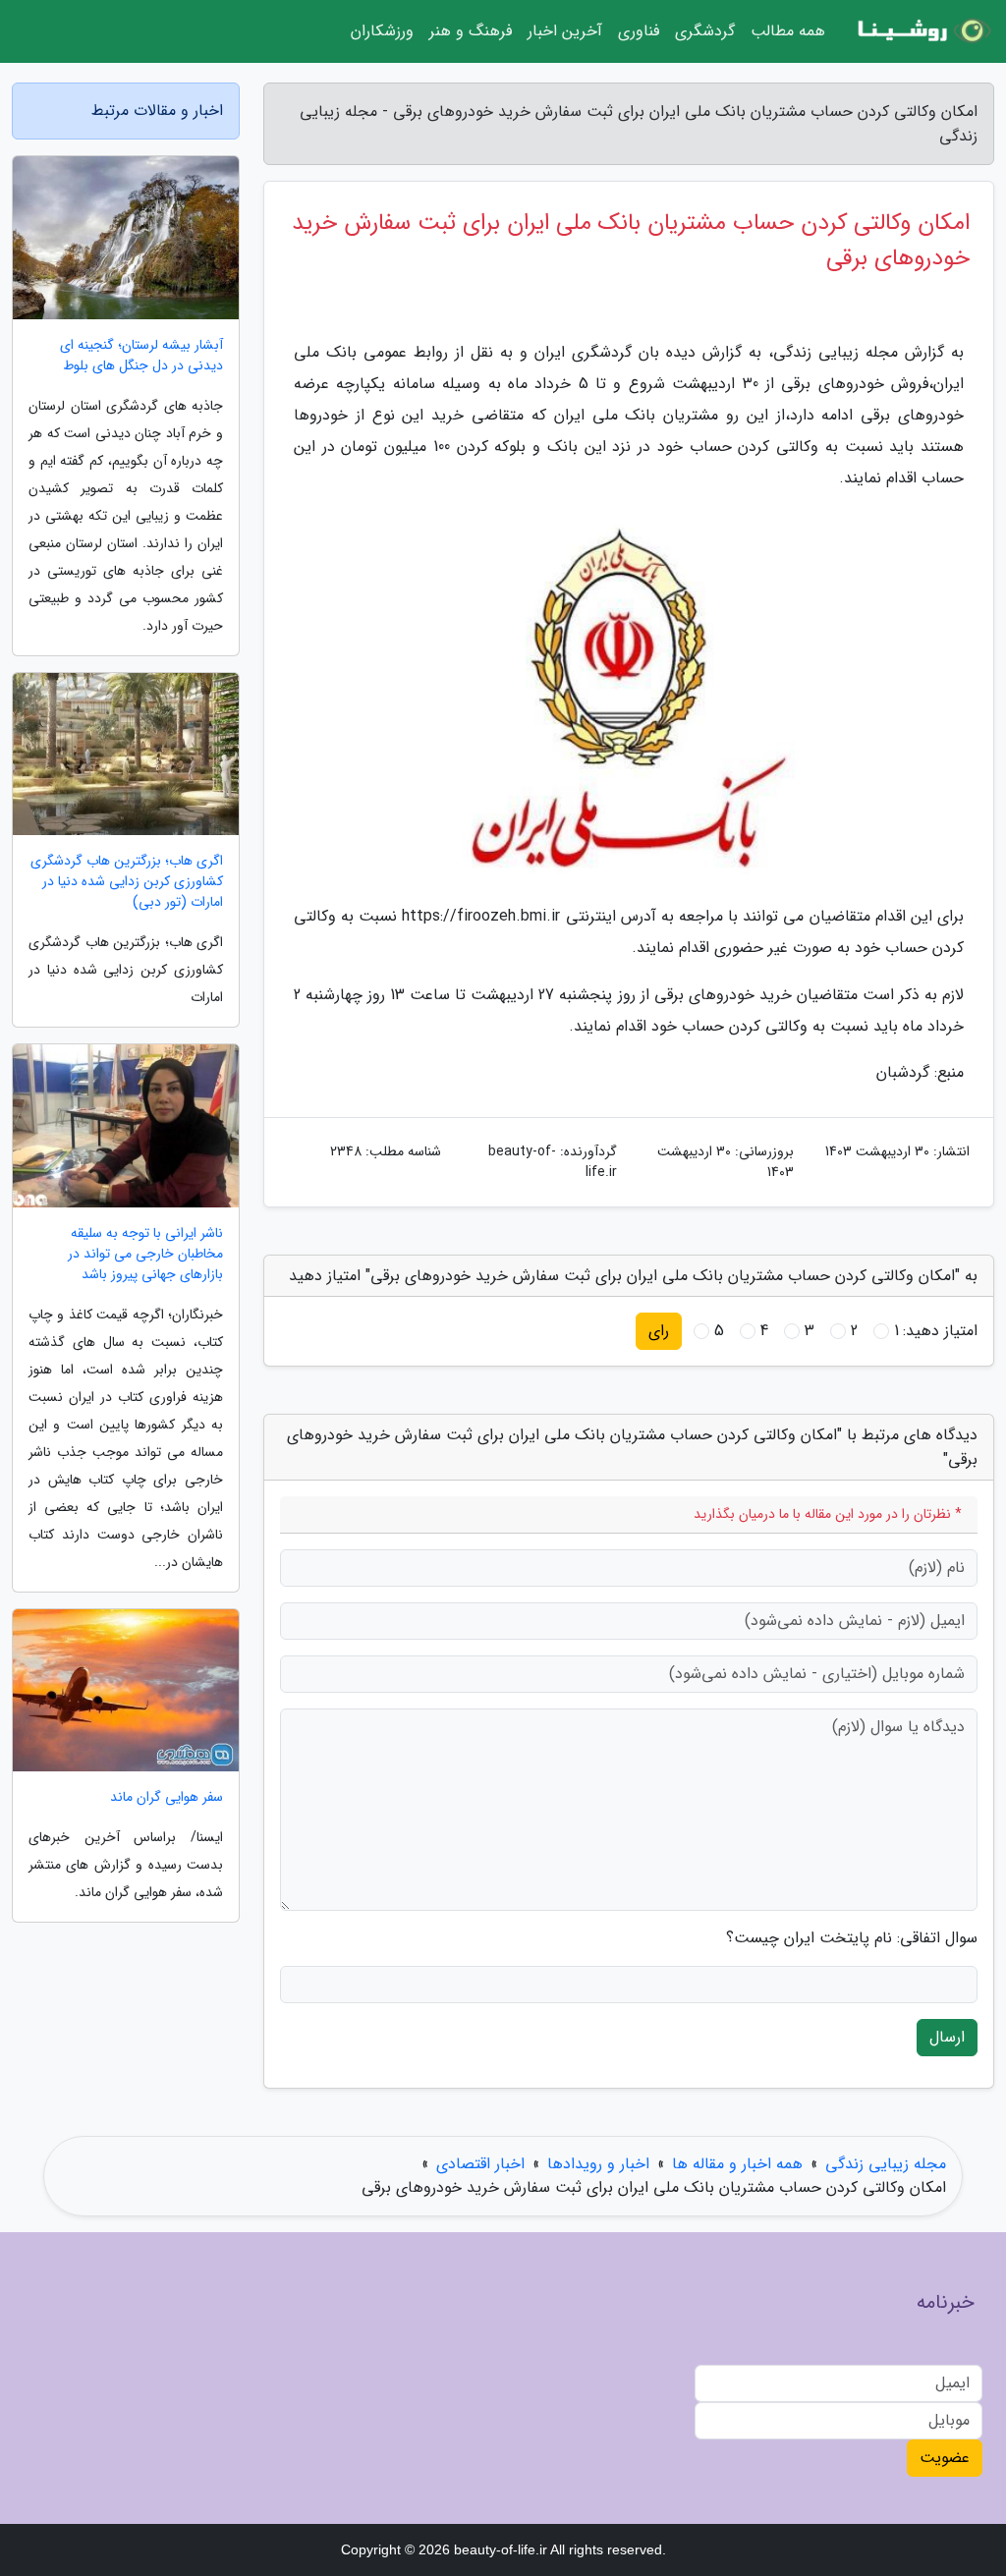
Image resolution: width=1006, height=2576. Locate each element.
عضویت (945, 2458)
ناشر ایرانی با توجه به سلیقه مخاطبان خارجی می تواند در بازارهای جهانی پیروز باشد (145, 1254)
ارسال (947, 2037)
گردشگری (705, 31)
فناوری (639, 31)
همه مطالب (788, 31)
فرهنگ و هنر (471, 31)
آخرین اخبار (565, 31)
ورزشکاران (382, 31)
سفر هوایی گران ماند (167, 1797)
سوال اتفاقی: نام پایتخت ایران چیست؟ (852, 1938)
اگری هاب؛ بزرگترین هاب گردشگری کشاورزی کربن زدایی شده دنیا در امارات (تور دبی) (127, 882)
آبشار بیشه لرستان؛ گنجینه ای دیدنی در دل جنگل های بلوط (141, 356)
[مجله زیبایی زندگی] (922, 31)
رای (659, 1331)
